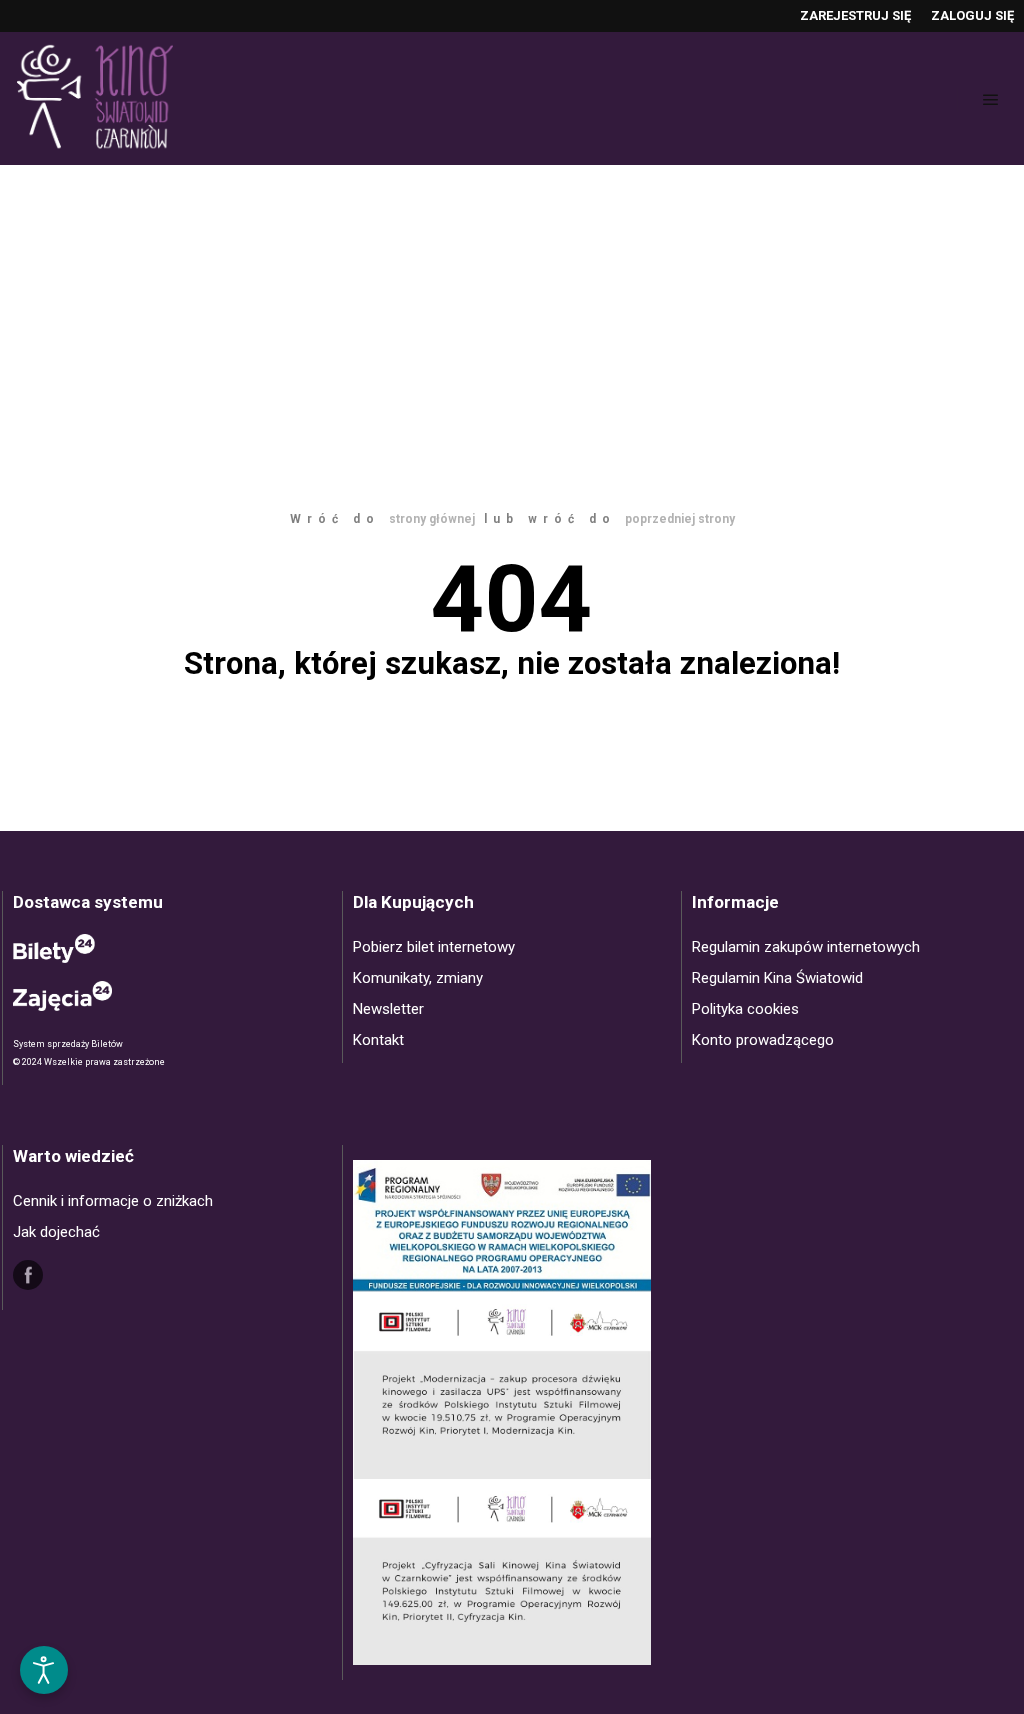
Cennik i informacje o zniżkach (113, 1201)
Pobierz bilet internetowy (434, 947)
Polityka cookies (745, 1009)
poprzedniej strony (680, 519)
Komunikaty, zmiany (418, 978)
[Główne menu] (991, 100)
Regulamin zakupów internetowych (806, 947)
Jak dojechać (56, 1232)
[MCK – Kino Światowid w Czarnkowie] (95, 99)
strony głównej (432, 519)
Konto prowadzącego (763, 1040)
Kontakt (378, 1040)
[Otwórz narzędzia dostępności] (44, 1670)
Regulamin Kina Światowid (777, 978)
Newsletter (388, 1009)
